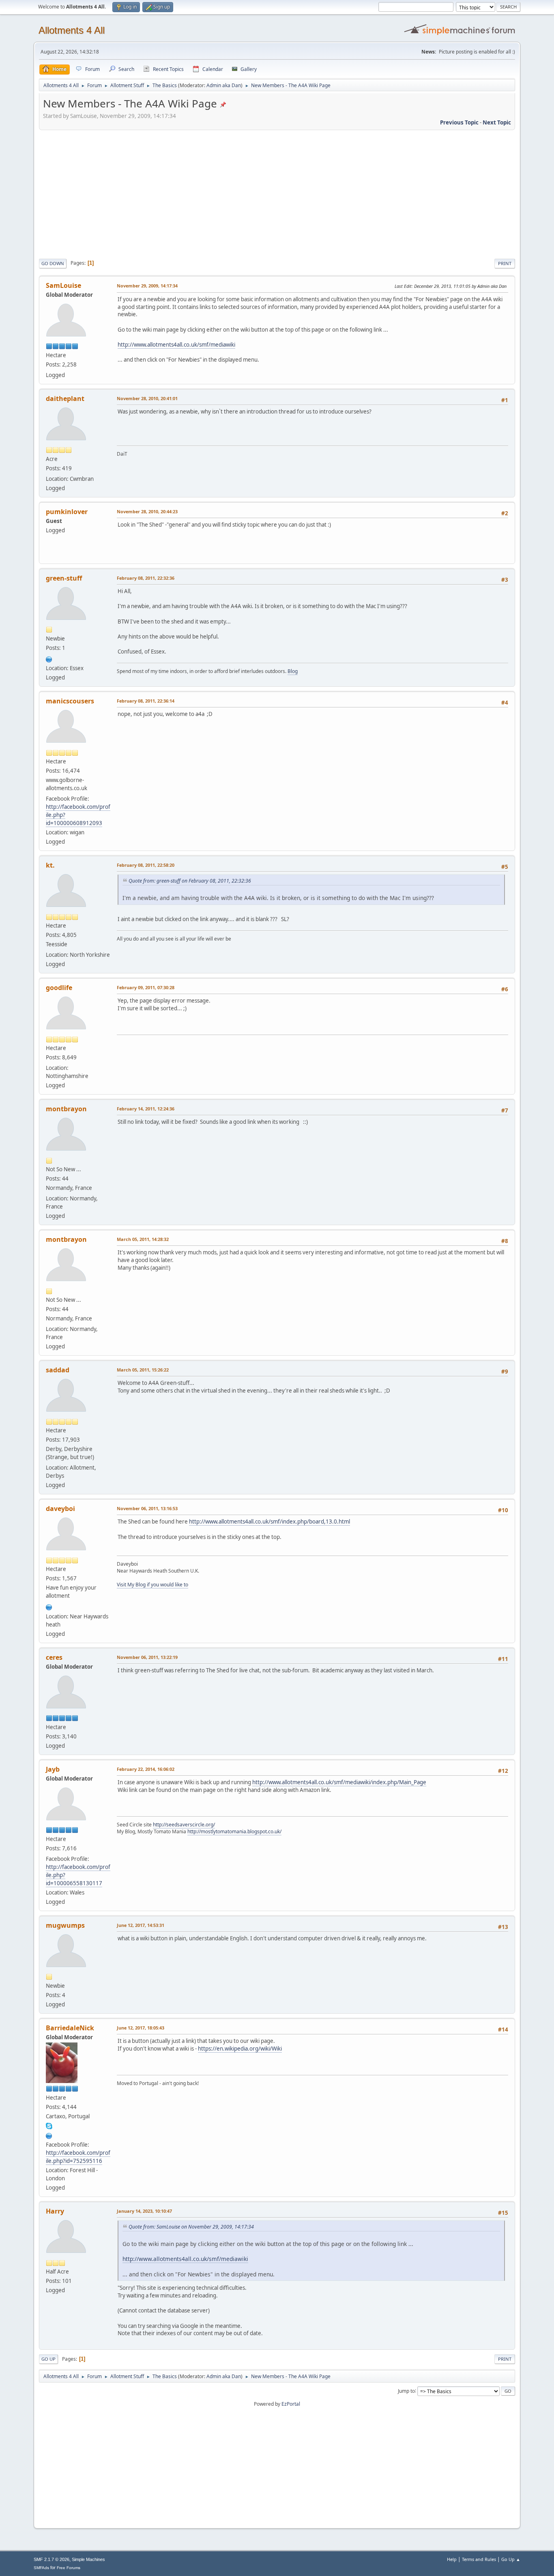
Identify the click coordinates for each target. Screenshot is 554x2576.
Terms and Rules (479, 2559)
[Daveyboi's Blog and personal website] (49, 1606)
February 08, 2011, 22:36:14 (146, 701)
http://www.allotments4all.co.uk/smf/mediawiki (176, 345)
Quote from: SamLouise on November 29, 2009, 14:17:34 (191, 2227)
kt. (50, 865)
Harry (55, 2211)
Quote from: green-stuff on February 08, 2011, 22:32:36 (190, 881)
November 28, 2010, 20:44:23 (147, 511)
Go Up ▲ (511, 2559)
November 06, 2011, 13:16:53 (147, 1508)
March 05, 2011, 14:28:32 (143, 1239)
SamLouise (63, 285)
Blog (293, 671)
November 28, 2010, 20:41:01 (147, 398)
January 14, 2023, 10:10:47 (144, 2211)
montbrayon (66, 1109)
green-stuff (64, 578)
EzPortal (291, 2404)
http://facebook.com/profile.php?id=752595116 (78, 2157)
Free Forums (69, 2568)
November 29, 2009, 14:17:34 (147, 286)
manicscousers (70, 701)
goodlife (59, 988)
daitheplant (65, 399)
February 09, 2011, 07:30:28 (146, 987)
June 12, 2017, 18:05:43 (141, 2028)
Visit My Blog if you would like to (152, 1585)
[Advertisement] (277, 193)
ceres (54, 1657)
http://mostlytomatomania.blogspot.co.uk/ (234, 1831)
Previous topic (459, 122)
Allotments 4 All (72, 30)
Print (505, 263)
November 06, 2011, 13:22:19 (147, 1657)
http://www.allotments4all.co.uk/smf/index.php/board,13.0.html (269, 1522)
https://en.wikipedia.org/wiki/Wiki (240, 2049)
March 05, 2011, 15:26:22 (143, 1370)
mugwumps (65, 1925)
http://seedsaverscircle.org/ (184, 1825)
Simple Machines (88, 2559)
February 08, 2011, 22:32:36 (146, 578)
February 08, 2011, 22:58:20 (146, 865)
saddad (58, 1370)
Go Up (48, 2359)
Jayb (53, 1769)
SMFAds (41, 2568)
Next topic (497, 122)
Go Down (53, 263)
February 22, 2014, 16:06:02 (146, 1769)
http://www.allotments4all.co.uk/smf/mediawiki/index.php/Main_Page (339, 1782)
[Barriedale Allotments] (49, 2135)
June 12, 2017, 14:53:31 (141, 1925)
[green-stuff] (49, 658)
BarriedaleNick (70, 2028)
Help (452, 2559)
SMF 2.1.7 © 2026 (52, 2559)
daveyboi (60, 1509)
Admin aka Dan (224, 85)
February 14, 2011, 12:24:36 (146, 1109)
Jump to (406, 2391)
